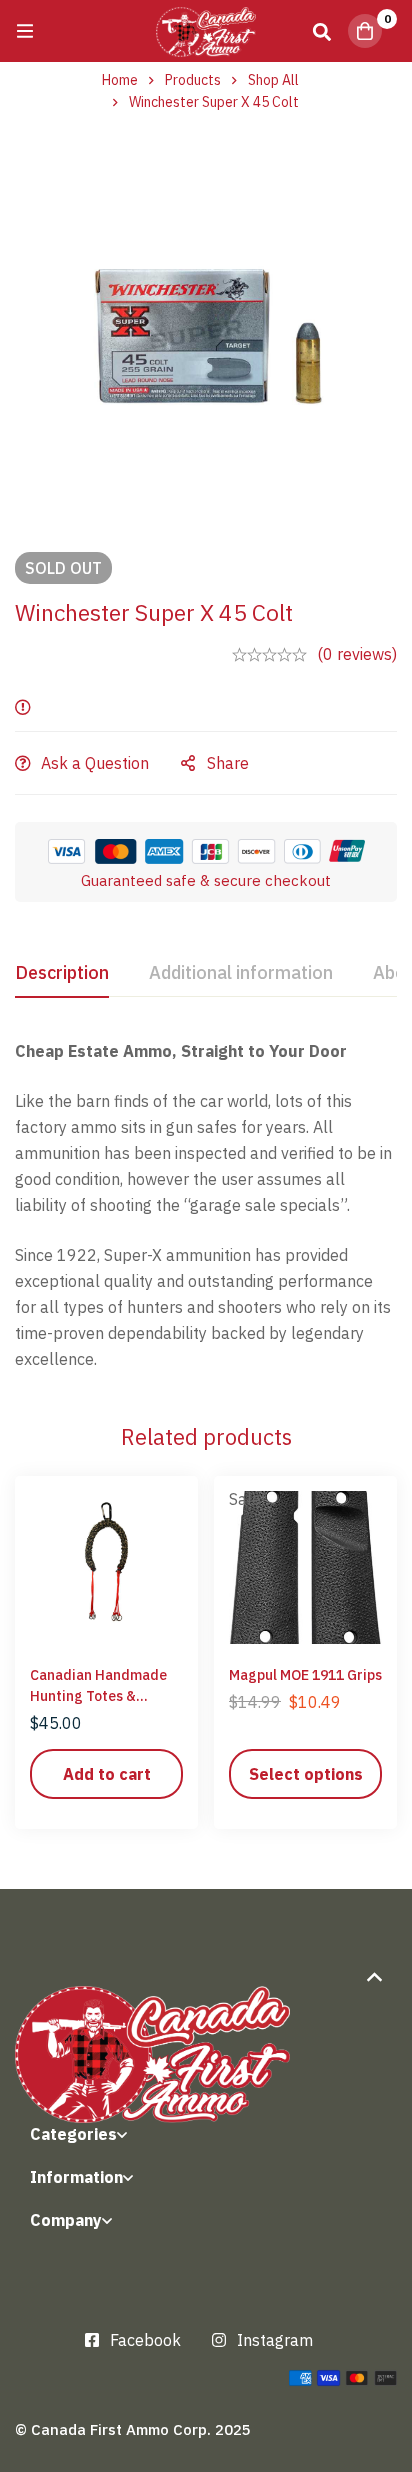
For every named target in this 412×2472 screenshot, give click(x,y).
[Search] (322, 31)
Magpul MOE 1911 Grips (305, 1675)
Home (120, 80)
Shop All (273, 80)
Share (228, 763)
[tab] (62, 974)
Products (193, 80)
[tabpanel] (206, 1205)
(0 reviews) (357, 654)
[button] (106, 1774)
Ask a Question (95, 763)
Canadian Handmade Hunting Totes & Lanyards (98, 1696)
